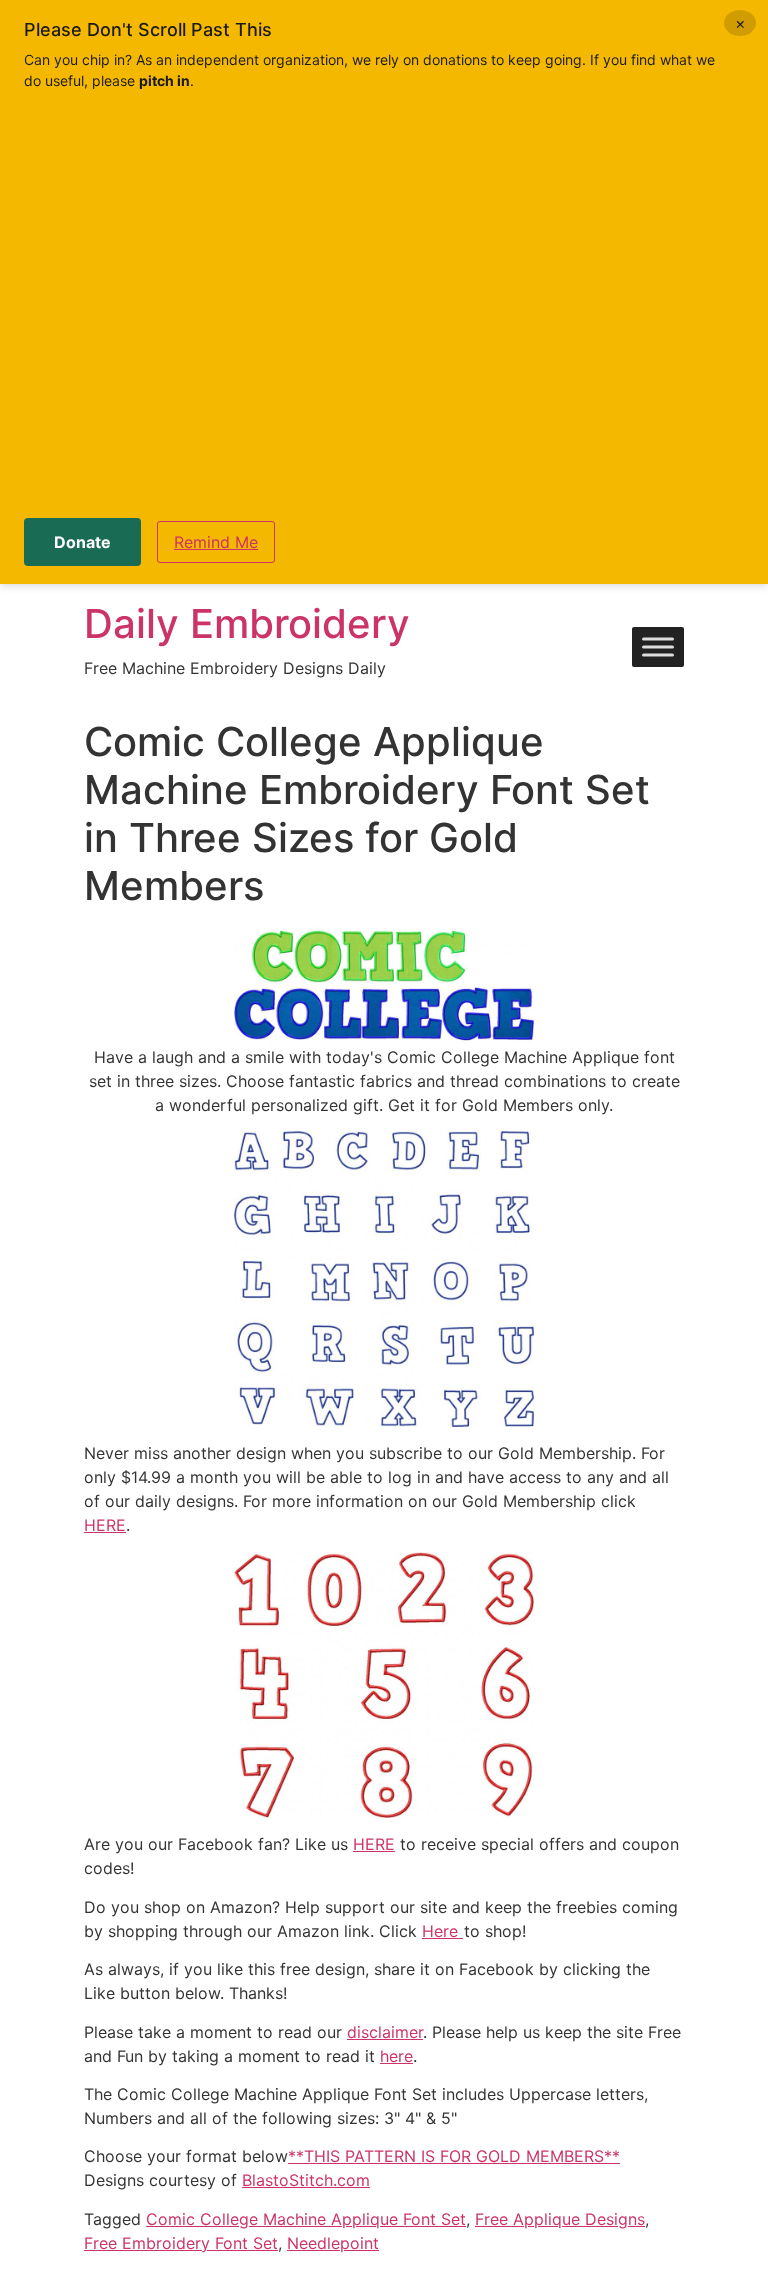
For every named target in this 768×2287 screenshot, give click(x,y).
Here (442, 1931)
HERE (105, 1525)
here (396, 2056)
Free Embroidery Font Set (181, 2243)
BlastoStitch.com (306, 2180)
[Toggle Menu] (658, 647)
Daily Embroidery (247, 623)
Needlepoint (333, 2243)
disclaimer (385, 2032)
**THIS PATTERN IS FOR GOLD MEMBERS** (454, 2156)
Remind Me (216, 542)
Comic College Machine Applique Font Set (306, 2219)
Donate (82, 542)
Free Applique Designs (560, 2219)
